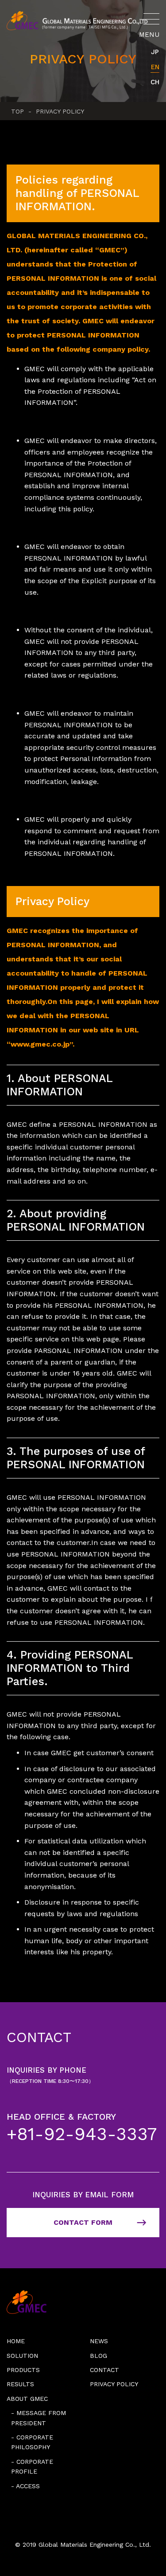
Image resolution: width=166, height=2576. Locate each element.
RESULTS (20, 2384)
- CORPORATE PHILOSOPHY (32, 2442)
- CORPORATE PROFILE (32, 2466)
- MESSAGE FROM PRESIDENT (39, 2418)
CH (155, 82)
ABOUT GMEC (27, 2399)
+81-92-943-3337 (82, 2134)
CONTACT (104, 2370)
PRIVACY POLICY (114, 2384)
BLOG (98, 2356)
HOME (16, 2341)
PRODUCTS (23, 2370)
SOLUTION (22, 2356)
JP (155, 52)
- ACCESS (25, 2486)
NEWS (99, 2341)
